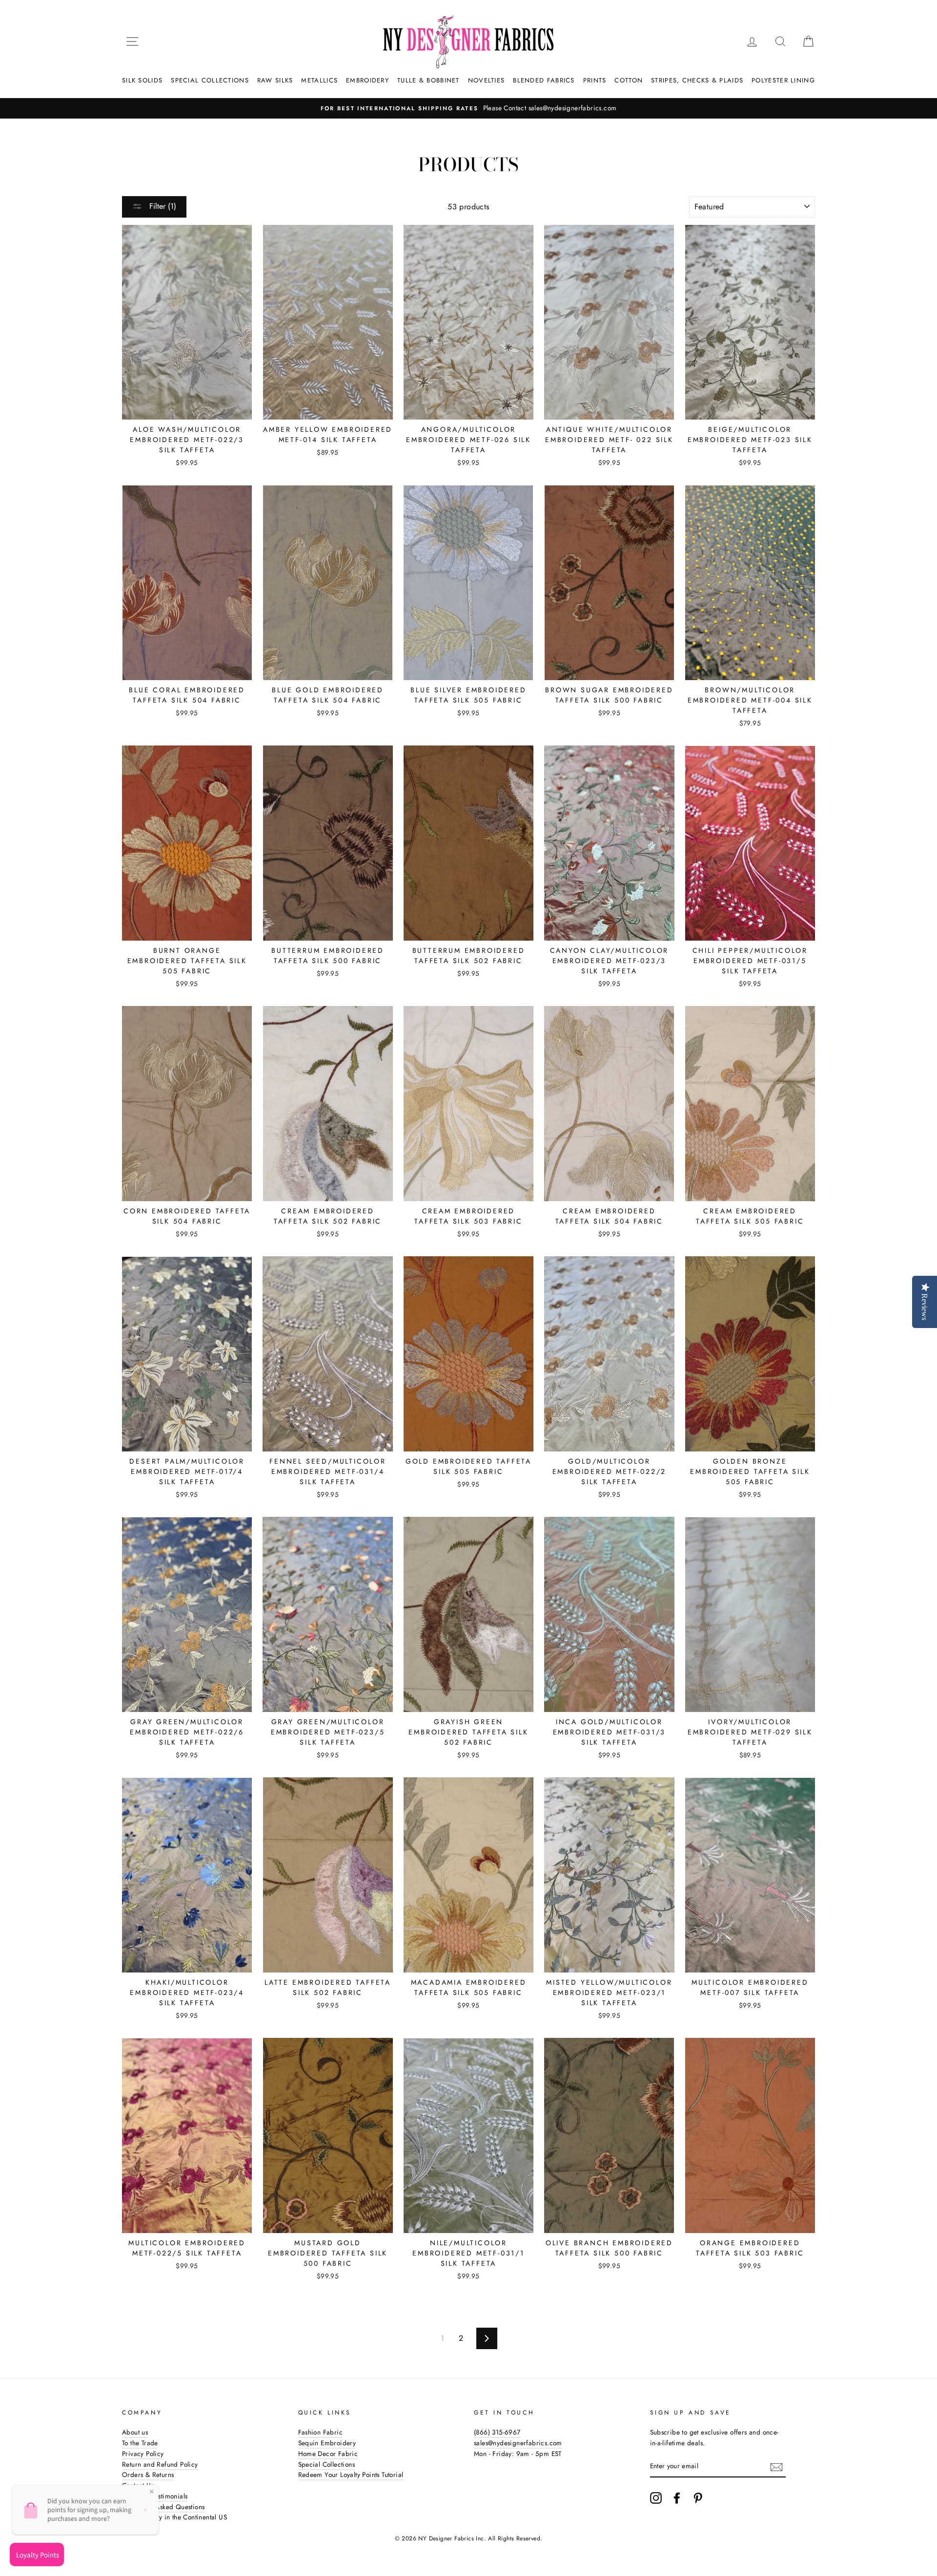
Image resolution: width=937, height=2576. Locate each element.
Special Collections (210, 80)
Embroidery (367, 80)
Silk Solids (142, 80)
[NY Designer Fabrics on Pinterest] (698, 2498)
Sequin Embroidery (327, 2443)
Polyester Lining (783, 80)
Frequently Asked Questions (163, 2507)
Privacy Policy (143, 2454)
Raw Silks (275, 80)
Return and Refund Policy (160, 2464)
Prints (595, 80)
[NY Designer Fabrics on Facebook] (677, 2498)
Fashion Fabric (321, 2432)
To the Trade (140, 2443)
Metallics (319, 80)
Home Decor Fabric (328, 2454)
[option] (468, 108)
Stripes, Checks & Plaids (697, 80)
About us (135, 2432)
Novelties (487, 80)
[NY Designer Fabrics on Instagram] (656, 2498)
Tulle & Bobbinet (428, 80)
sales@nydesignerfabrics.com (518, 2443)
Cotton (629, 80)
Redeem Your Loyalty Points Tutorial (351, 2475)
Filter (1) (162, 206)
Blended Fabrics (544, 80)
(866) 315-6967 (497, 2432)
